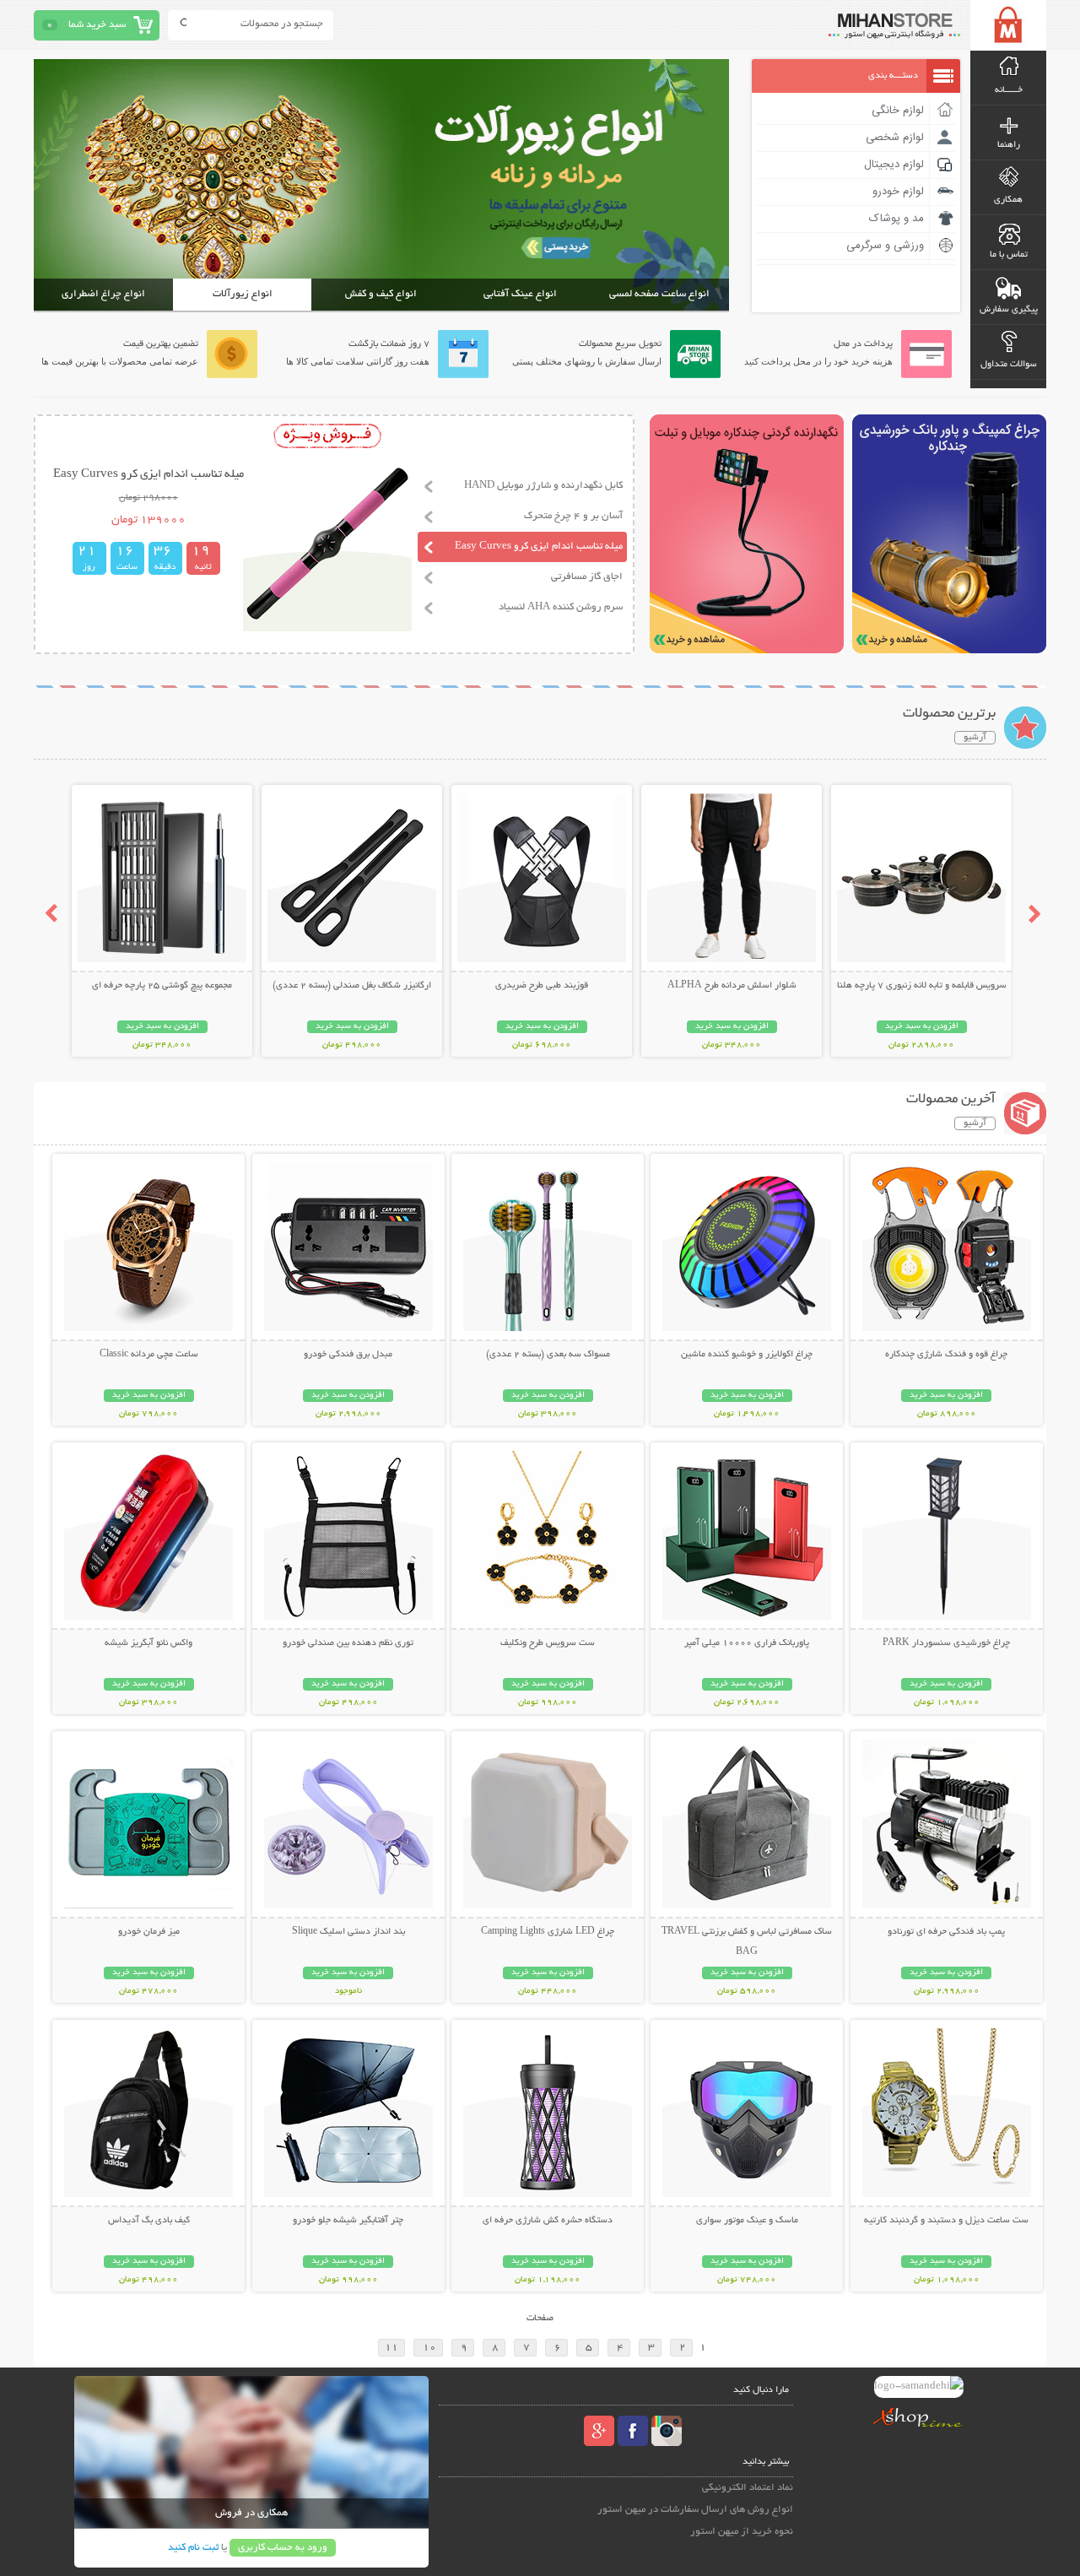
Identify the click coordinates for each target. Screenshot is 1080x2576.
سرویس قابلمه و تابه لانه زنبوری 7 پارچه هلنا (922, 986)
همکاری (1008, 200)
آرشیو (975, 738)
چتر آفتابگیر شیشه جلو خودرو (348, 2221)
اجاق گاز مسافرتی (587, 577)
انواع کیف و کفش (381, 294)
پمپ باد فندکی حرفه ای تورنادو (946, 1932)
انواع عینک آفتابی (520, 294)
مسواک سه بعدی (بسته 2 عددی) (548, 1355)
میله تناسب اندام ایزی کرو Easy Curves (539, 547)
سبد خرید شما (97, 25)
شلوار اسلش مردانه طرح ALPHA (732, 986)
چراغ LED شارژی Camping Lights (548, 1932)
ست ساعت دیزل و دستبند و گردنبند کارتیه (946, 2221)
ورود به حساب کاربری (283, 2548)
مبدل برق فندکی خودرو (348, 1355)
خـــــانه (1009, 90)
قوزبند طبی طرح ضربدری (542, 986)
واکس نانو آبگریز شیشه (148, 1643)
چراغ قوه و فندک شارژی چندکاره (946, 1355)
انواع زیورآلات (243, 294)
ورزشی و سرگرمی (885, 246)
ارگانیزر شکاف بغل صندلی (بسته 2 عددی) (352, 986)
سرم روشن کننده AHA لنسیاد (561, 607)
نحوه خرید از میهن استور (742, 2532)
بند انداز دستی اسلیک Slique (348, 1932)
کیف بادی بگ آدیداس (149, 2221)
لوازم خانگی (898, 111)
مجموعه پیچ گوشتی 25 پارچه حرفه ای (162, 986)
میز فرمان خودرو (149, 1932)
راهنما (1009, 145)
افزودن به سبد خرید (922, 1027)
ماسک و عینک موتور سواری (747, 2221)
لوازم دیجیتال (894, 165)
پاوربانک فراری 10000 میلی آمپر (747, 1643)
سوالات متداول (1009, 365)
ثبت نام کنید (193, 2548)
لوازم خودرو (898, 192)
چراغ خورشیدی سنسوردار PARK (946, 1643)
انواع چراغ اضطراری (103, 294)
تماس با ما (1009, 255)
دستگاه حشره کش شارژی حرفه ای (548, 2221)
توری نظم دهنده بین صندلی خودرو (348, 1643)
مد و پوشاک (896, 219)
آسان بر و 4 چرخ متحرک (573, 516)
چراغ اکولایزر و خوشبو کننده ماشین (747, 1355)
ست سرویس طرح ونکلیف (548, 1643)
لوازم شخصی (895, 138)
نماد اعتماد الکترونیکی (748, 2488)
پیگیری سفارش (1009, 310)
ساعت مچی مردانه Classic (149, 1355)
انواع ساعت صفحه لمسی (659, 294)
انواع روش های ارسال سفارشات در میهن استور (695, 2510)
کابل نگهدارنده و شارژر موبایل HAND (543, 486)
